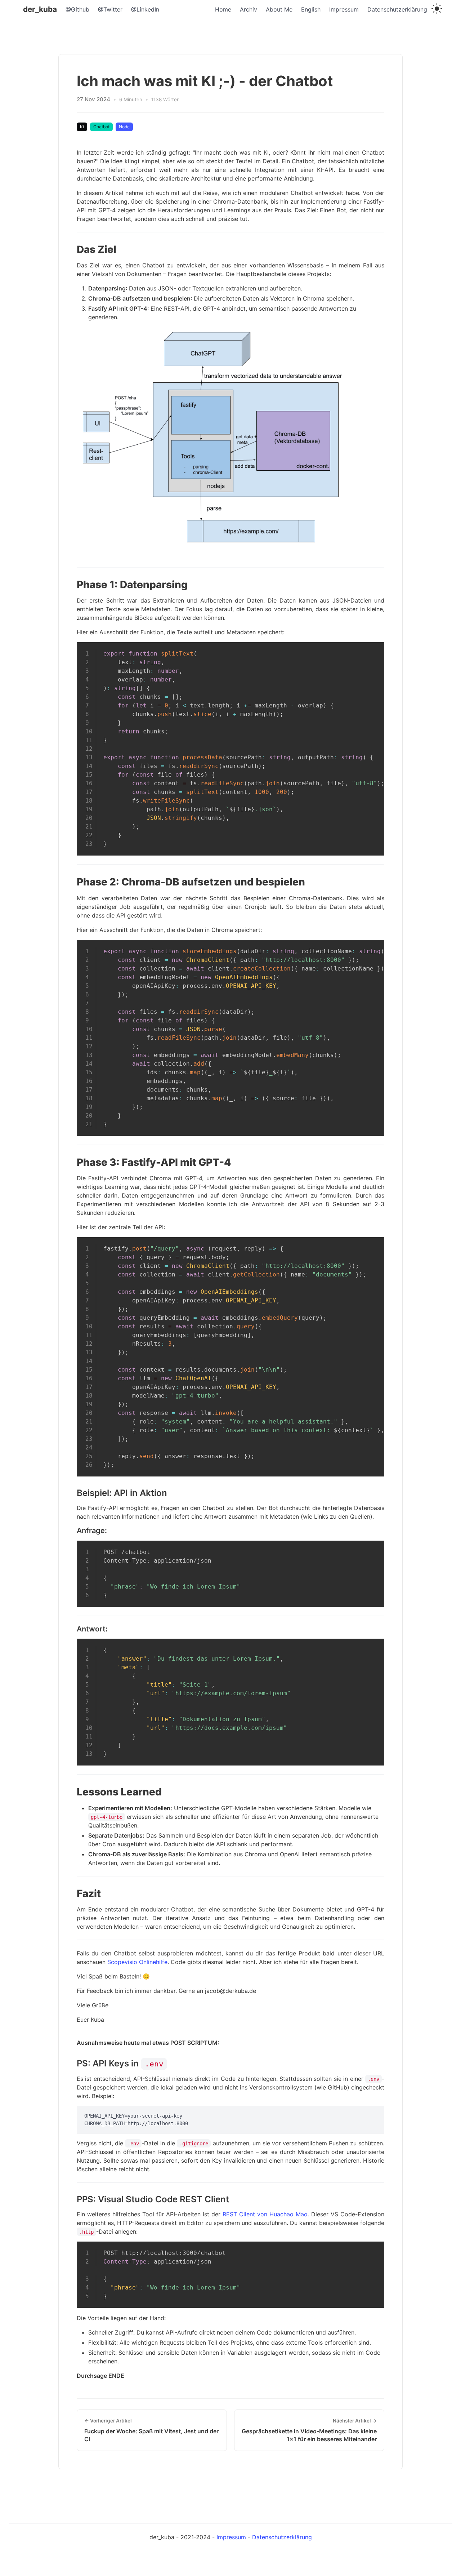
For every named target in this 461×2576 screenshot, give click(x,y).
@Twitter (110, 9)
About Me (279, 9)
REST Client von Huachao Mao (265, 2214)
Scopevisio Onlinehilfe (137, 1962)
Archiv (249, 9)
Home (223, 9)
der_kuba (40, 9)
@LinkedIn (145, 9)
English (311, 9)
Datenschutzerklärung (397, 9)
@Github (77, 9)
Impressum (344, 9)
